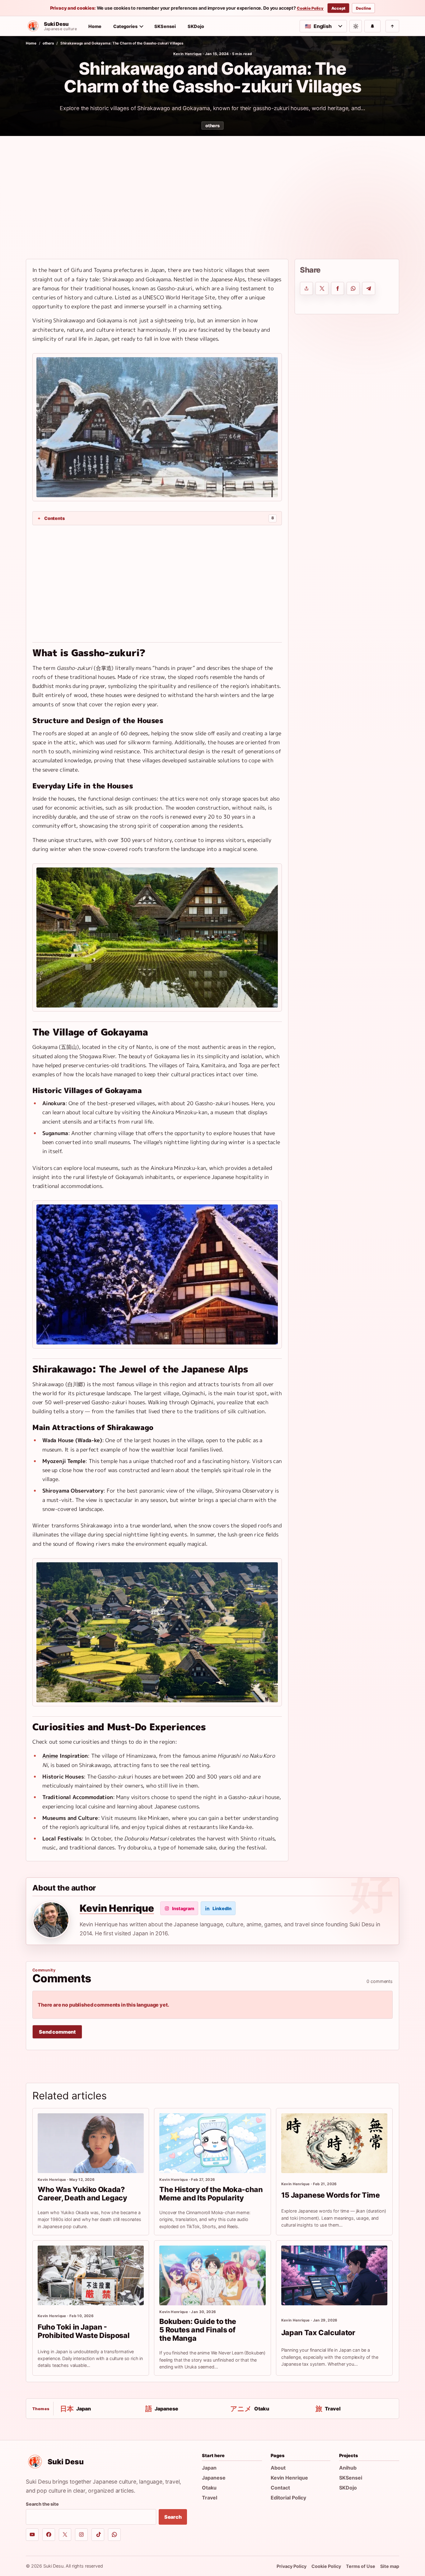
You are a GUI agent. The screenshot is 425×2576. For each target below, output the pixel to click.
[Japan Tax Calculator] (334, 2275)
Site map (390, 2566)
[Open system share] (306, 288)
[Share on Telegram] (369, 288)
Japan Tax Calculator (318, 2333)
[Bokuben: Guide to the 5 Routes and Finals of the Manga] (212, 2275)
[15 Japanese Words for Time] (334, 2143)
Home (95, 26)
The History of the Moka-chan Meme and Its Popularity (211, 2194)
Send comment (57, 2032)
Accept (338, 8)
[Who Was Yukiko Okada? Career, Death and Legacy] (91, 2143)
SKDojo (196, 26)
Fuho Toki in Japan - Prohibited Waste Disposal (84, 2331)
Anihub (348, 2468)
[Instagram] (81, 2535)
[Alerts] (372, 26)
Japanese (214, 2478)
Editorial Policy (288, 2498)
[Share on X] (322, 288)
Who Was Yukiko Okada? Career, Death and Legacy (82, 2194)
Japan (209, 2468)
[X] (65, 2535)
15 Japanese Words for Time (331, 2195)
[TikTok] (98, 2535)
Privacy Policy (292, 2566)
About (278, 2468)
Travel (210, 2498)
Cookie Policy (310, 8)
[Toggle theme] (356, 26)
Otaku (209, 2488)
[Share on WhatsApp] (353, 288)
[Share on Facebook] (338, 288)
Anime (50, 1756)
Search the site (42, 2504)
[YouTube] (32, 2535)
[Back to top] (392, 26)
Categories (125, 26)
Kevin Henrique (188, 54)
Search (173, 2517)
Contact (280, 2488)
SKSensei (165, 26)
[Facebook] (49, 2535)
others (48, 43)
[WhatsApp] (114, 2535)
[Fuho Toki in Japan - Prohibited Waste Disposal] (91, 2275)
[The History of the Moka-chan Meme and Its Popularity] (212, 2143)
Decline (363, 8)
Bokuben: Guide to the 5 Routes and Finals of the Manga (198, 2330)
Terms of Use (361, 2566)
